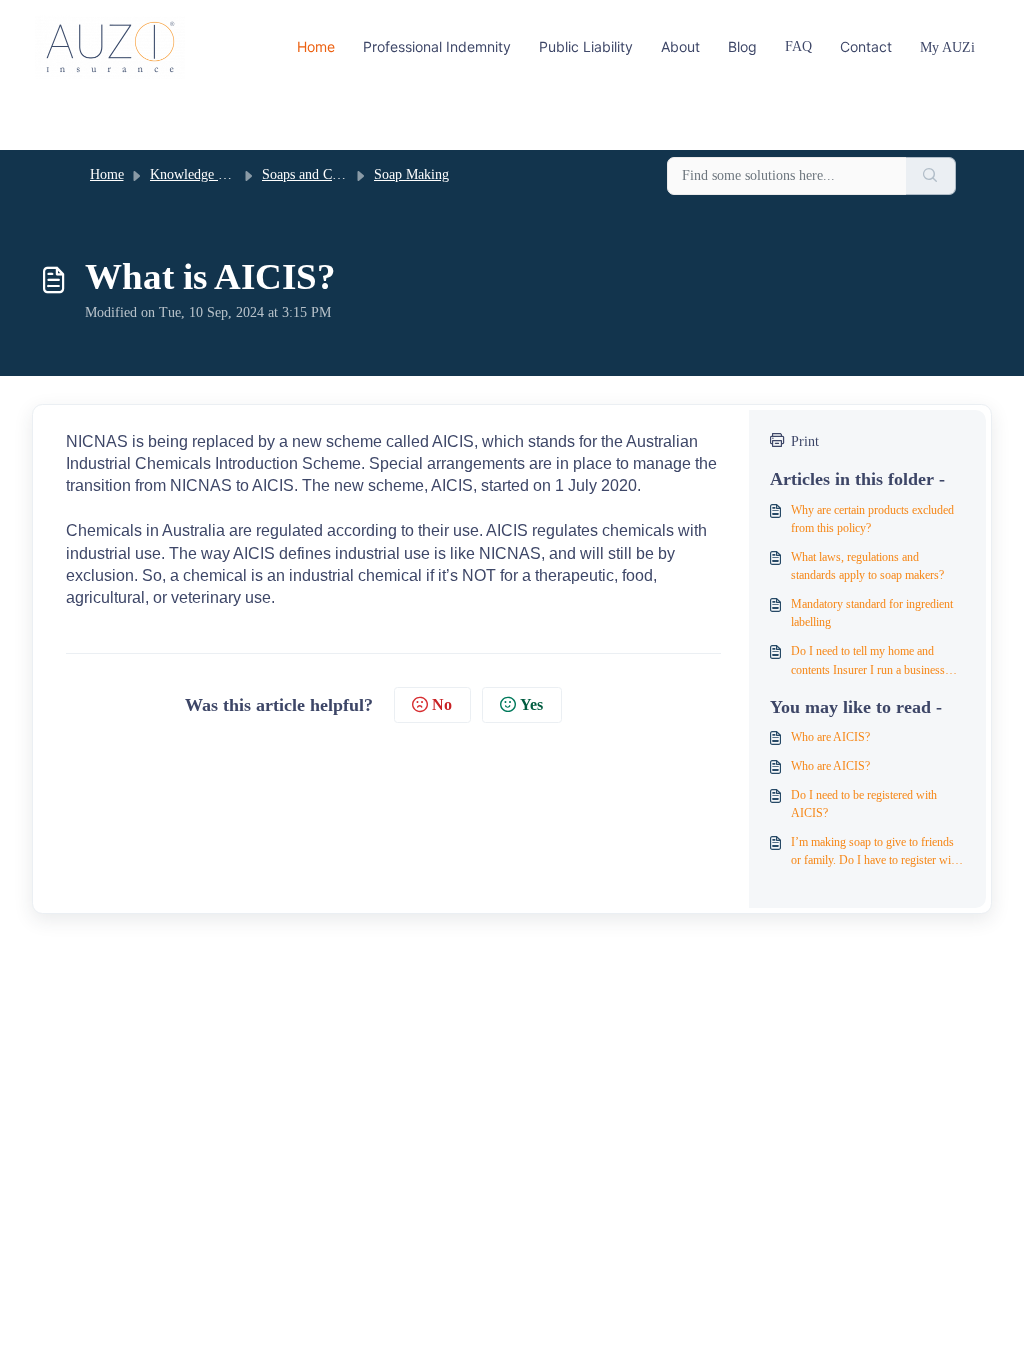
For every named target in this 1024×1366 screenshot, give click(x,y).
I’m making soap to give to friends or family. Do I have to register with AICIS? (875, 852)
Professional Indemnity (437, 46)
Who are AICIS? (830, 737)
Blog (742, 46)
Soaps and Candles (314, 174)
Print (805, 441)
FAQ (798, 46)
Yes (531, 704)
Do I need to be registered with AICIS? (864, 804)
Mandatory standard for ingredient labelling (872, 613)
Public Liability (586, 46)
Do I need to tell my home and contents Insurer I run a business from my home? (868, 661)
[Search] (931, 176)
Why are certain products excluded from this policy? (872, 519)
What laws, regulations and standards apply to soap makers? (867, 566)
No (442, 704)
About (680, 46)
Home (316, 46)
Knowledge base (196, 174)
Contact (866, 46)
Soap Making (411, 174)
